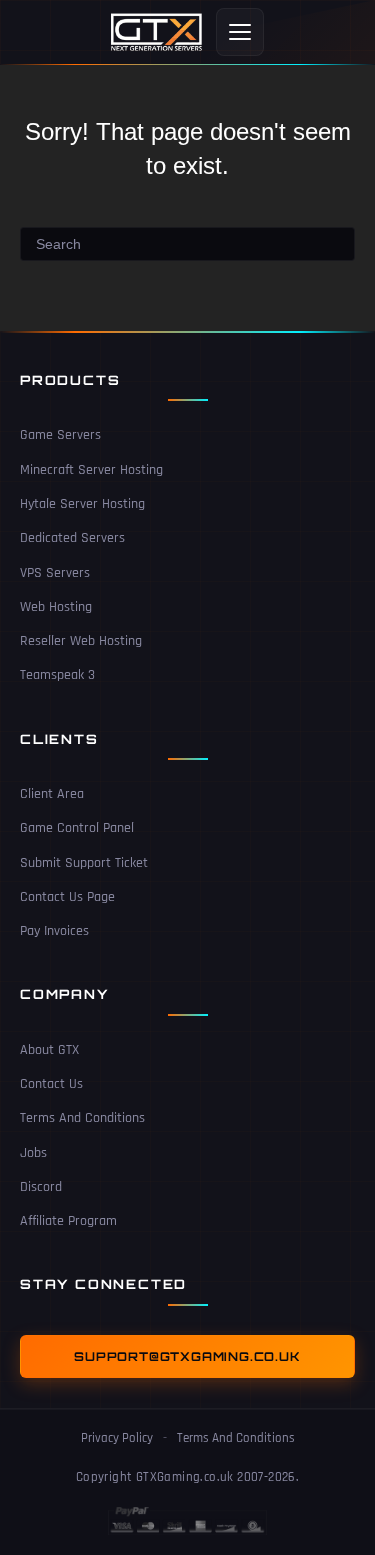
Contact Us (51, 1084)
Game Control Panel (77, 828)
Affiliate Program (68, 1221)
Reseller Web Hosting (81, 641)
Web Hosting (56, 607)
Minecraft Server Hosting (91, 470)
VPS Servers (55, 573)
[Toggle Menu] (240, 32)
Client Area (52, 794)
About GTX (49, 1050)
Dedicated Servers (72, 538)
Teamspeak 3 (57, 675)
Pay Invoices (54, 931)
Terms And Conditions (82, 1118)
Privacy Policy (117, 1438)
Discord (41, 1187)
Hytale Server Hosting (82, 504)
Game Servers (60, 435)
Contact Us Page (67, 897)
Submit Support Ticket (84, 863)
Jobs (33, 1153)
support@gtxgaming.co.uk (187, 1356)
